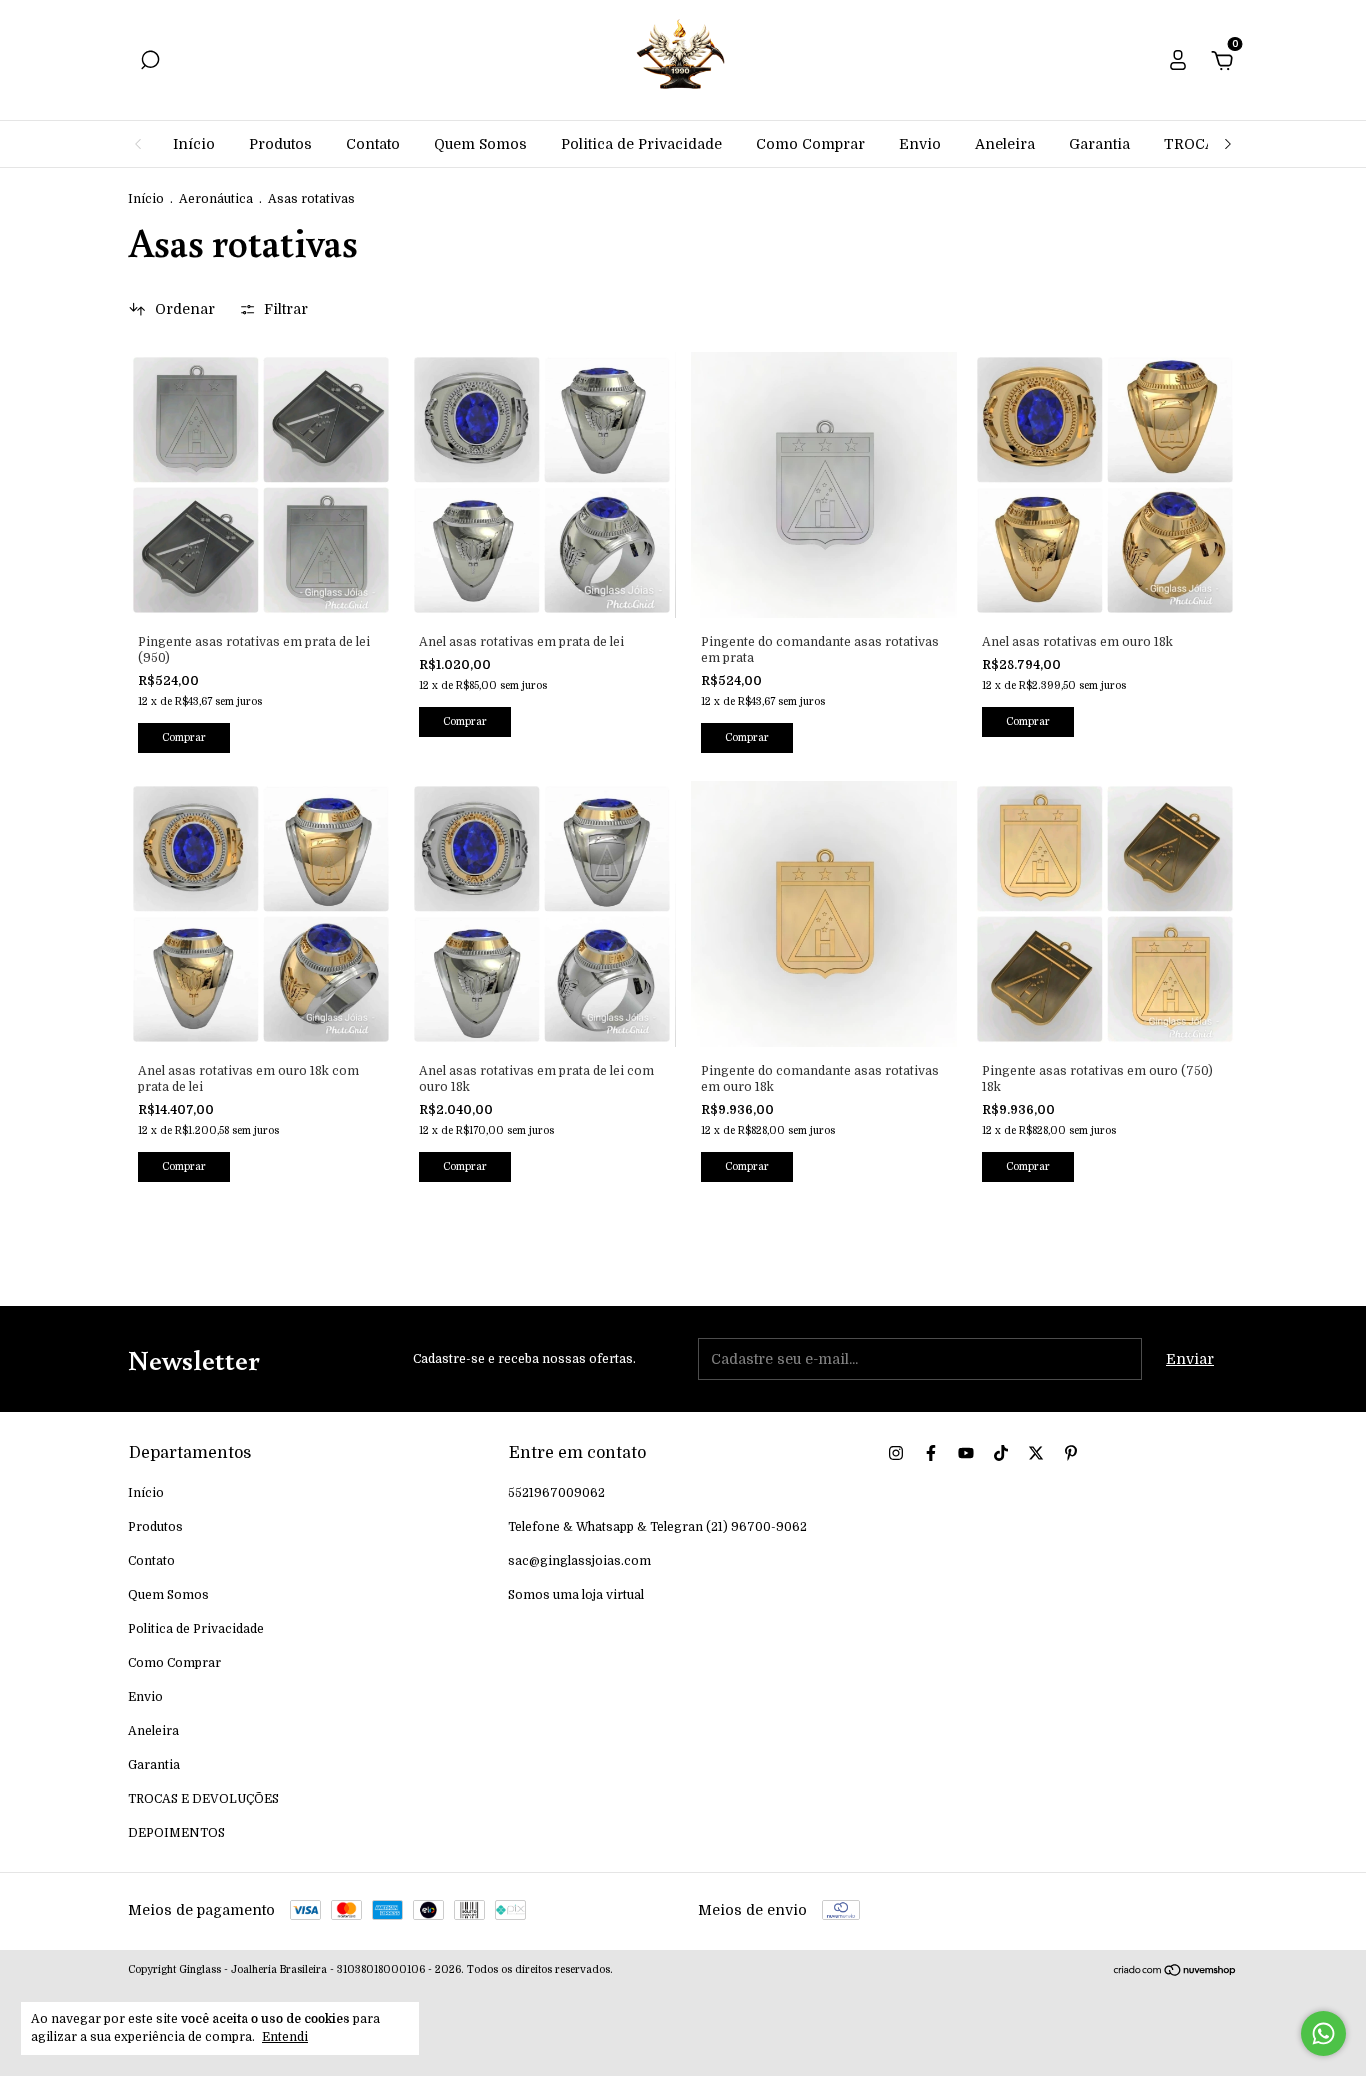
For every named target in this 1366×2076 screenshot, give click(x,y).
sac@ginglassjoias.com (579, 1561)
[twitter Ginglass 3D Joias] (1036, 1453)
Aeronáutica (216, 199)
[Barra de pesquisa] (150, 63)
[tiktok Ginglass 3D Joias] (1001, 1453)
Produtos (280, 144)
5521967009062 (556, 1493)
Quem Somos (480, 144)
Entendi (285, 2037)
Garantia (1099, 144)
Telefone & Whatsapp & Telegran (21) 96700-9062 (657, 1527)
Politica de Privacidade (641, 144)
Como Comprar (810, 144)
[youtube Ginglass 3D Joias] (966, 1453)
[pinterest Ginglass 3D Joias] (1071, 1453)
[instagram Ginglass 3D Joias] (896, 1453)
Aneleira (1005, 144)
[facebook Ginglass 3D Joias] (931, 1453)
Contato (373, 144)
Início (194, 144)
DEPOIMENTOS (176, 1833)
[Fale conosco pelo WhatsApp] (1323, 2033)
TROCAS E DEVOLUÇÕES (203, 1799)
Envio (920, 144)
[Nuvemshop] (1175, 1972)
